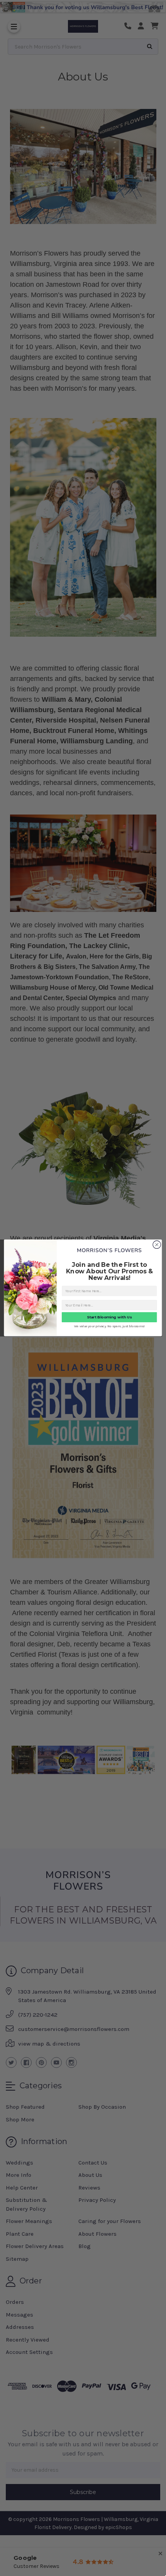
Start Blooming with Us (109, 1318)
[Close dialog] (157, 1245)
